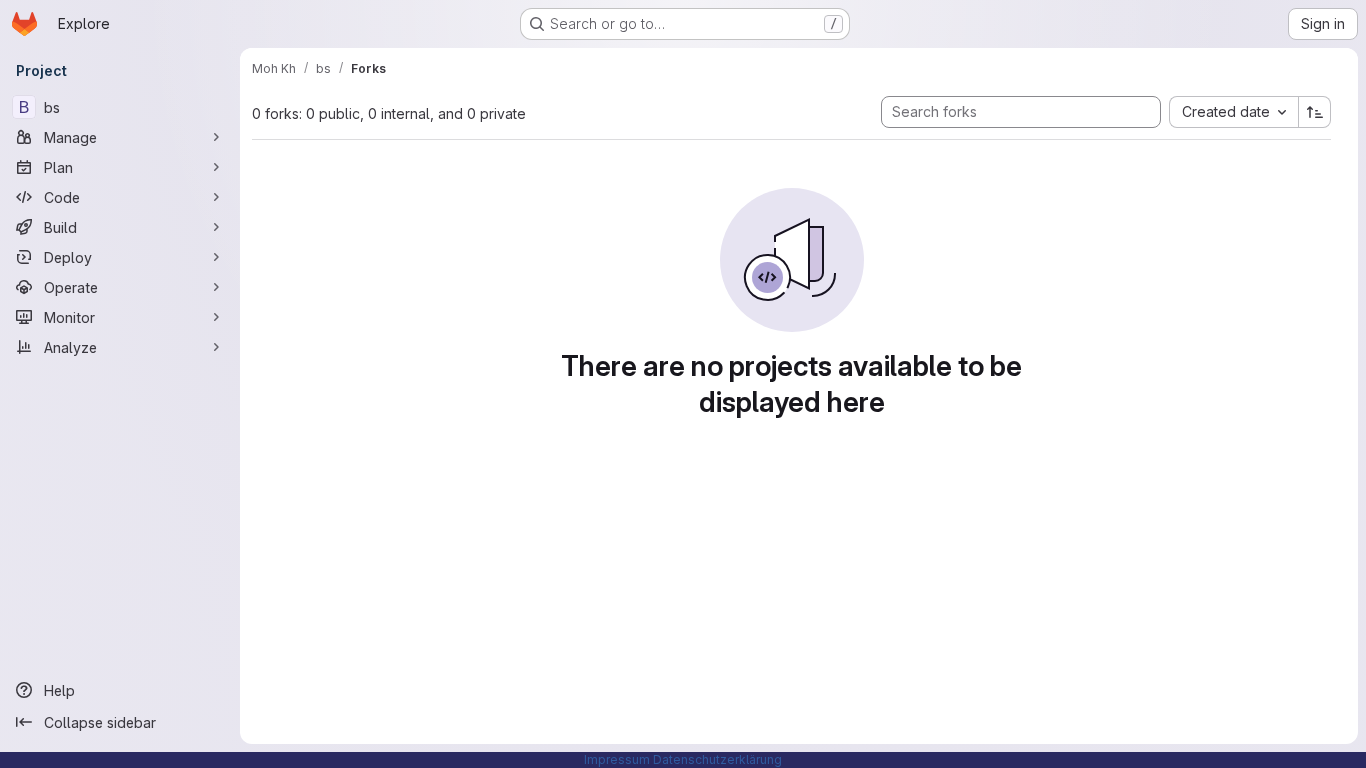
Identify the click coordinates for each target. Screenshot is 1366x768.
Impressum (617, 759)
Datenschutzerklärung (717, 759)
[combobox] (1233, 112)
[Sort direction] (1315, 112)
